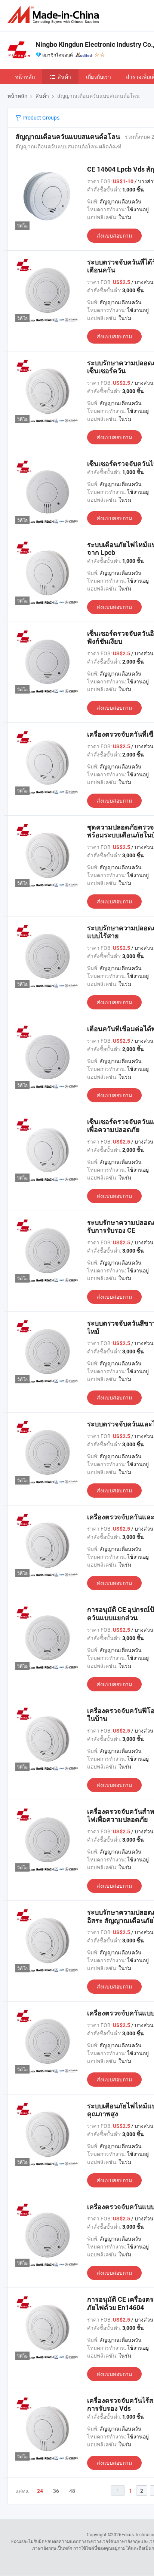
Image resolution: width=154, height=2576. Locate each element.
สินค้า (64, 77)
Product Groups (40, 117)
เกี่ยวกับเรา (98, 77)
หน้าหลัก (25, 77)
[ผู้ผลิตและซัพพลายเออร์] (55, 15)
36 (56, 2491)
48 (72, 2491)
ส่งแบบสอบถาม (114, 235)
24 (40, 2491)
